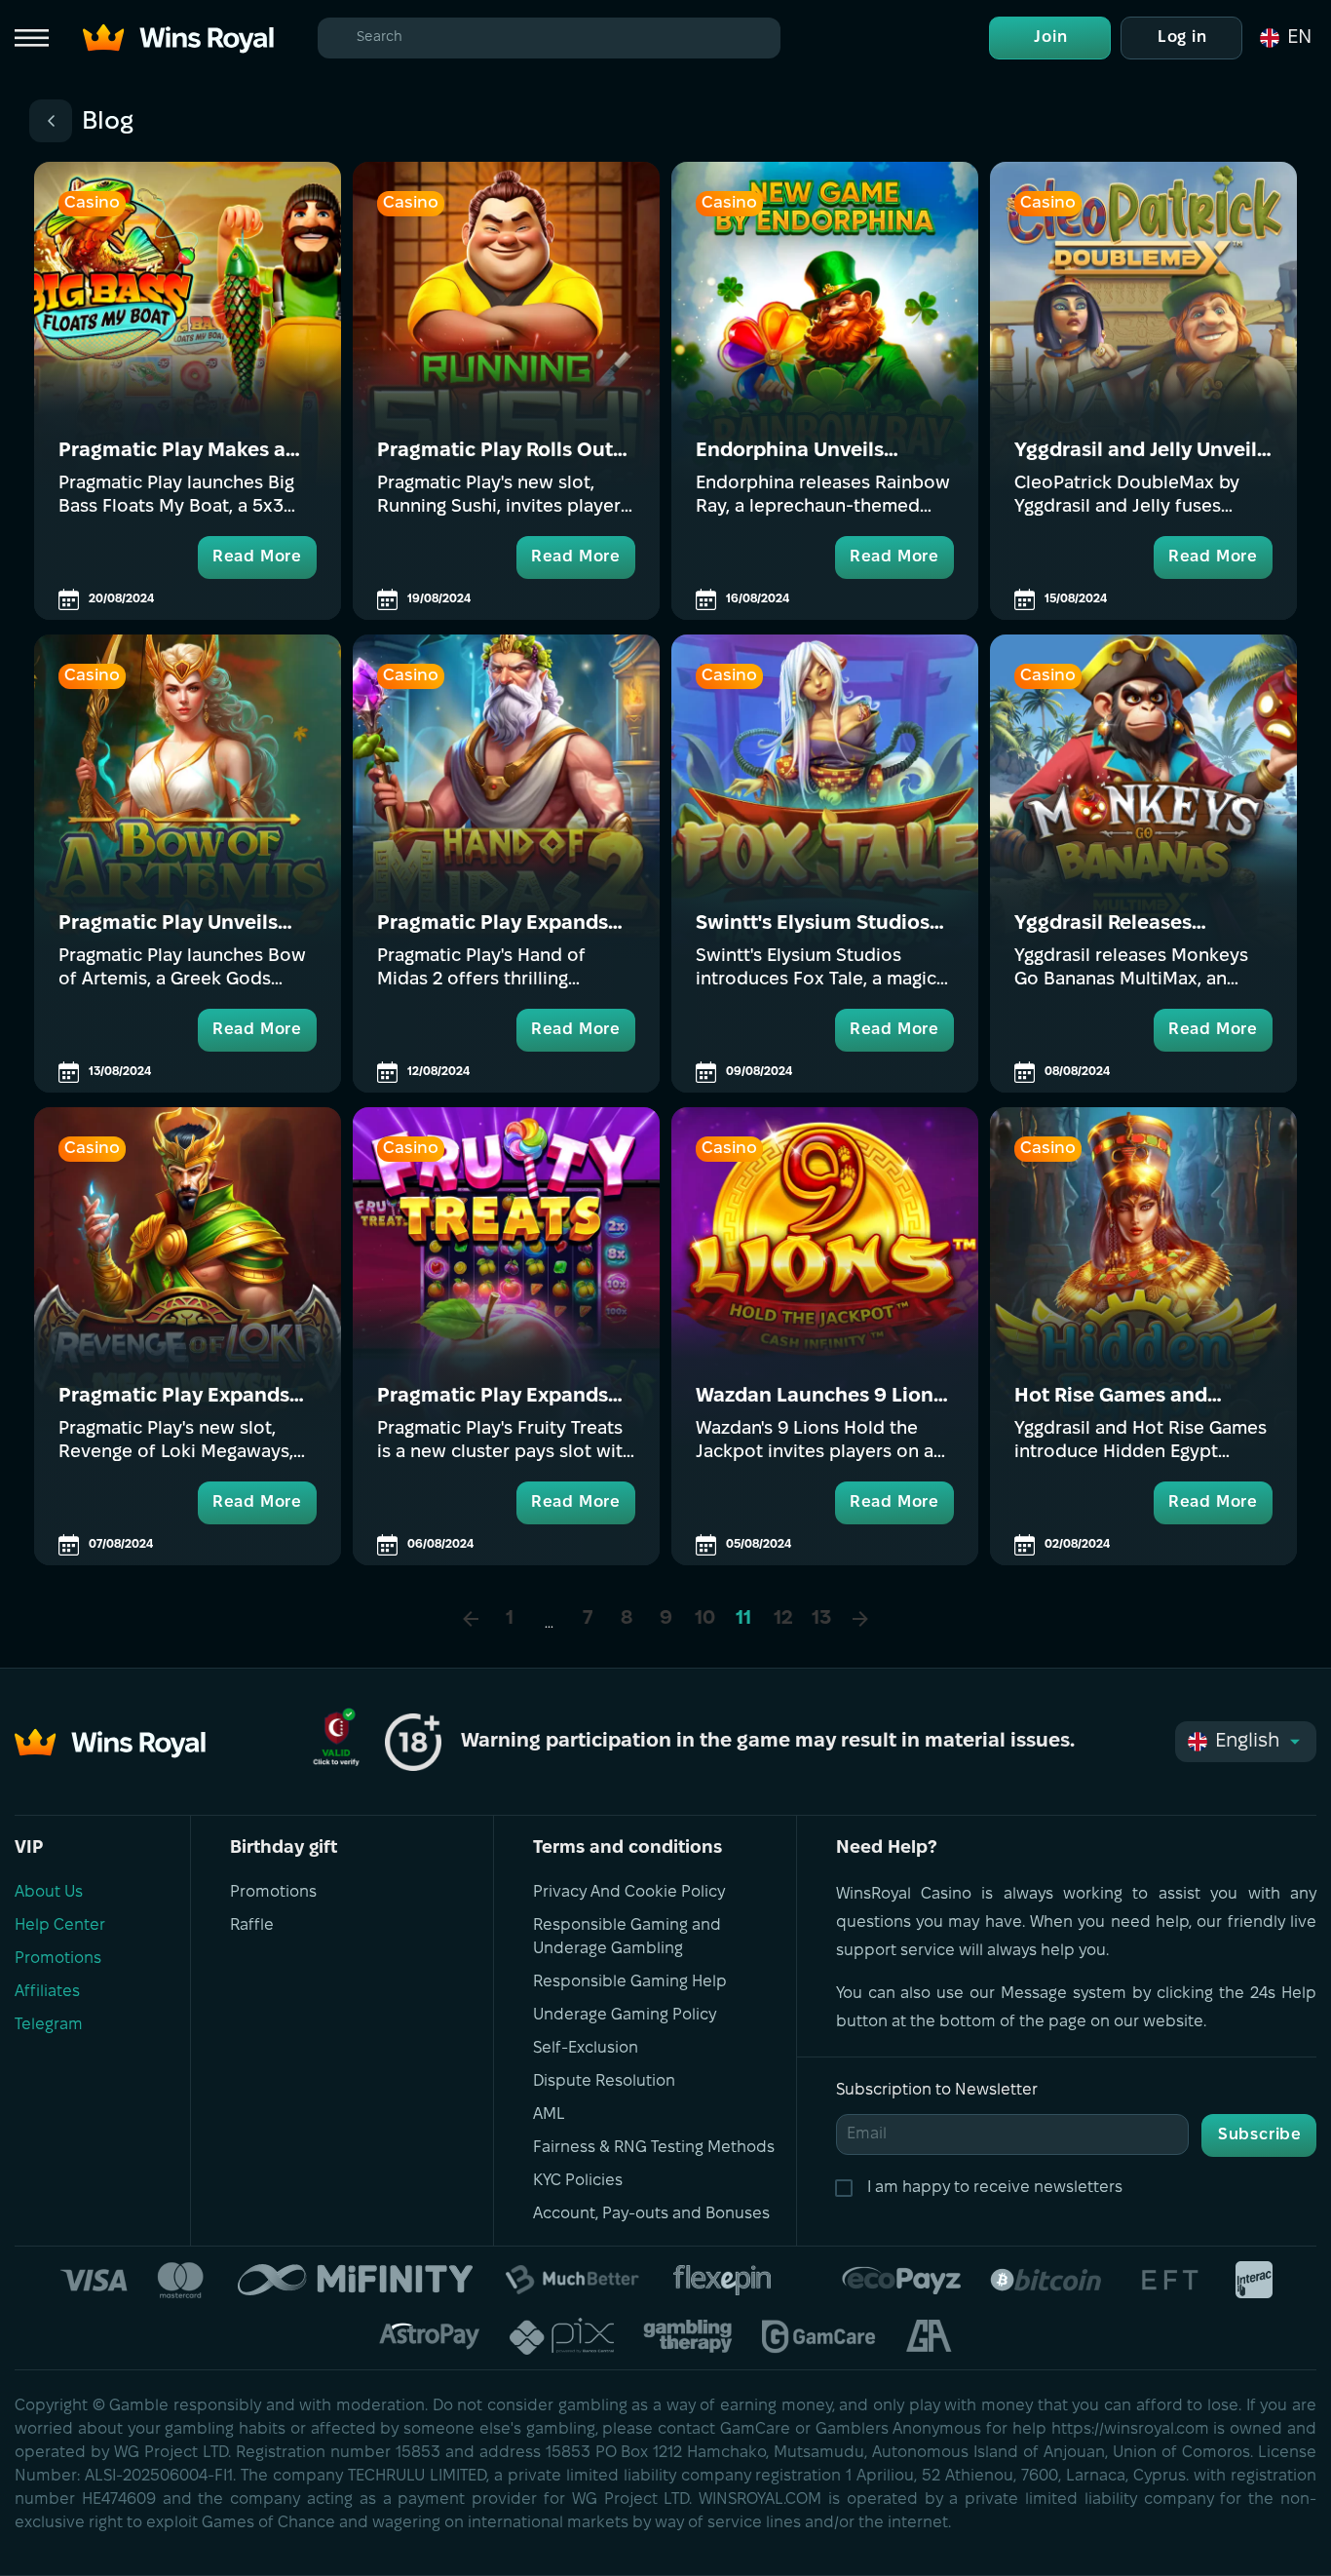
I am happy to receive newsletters (995, 2188)
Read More (257, 557)
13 (821, 1619)
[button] (1284, 38)
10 (705, 1619)
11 (743, 1619)
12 (783, 1619)
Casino (92, 203)
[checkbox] (848, 2188)
